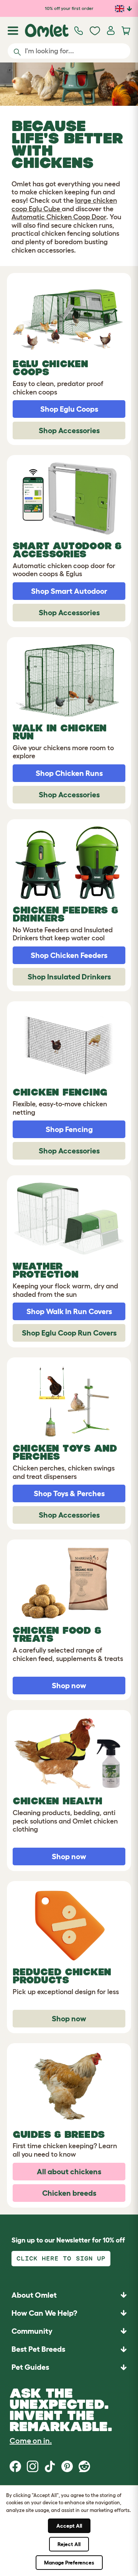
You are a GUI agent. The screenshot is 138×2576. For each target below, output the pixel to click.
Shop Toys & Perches (69, 1493)
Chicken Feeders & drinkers (65, 914)
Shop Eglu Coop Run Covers (69, 1333)
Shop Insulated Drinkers (69, 977)
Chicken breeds (69, 2193)
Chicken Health (57, 1801)
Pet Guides (30, 2367)
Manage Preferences (69, 2563)
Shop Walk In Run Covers (69, 1311)
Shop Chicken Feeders (69, 955)
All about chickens (69, 2172)
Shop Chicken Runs (69, 773)
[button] (69, 2367)
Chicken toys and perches (65, 1452)
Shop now (69, 1686)
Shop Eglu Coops (69, 409)
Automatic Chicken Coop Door (59, 217)
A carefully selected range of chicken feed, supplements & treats (68, 1654)
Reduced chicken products (62, 1976)
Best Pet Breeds (38, 2349)
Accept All (69, 2526)
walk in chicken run (60, 732)
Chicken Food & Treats (57, 1634)
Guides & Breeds (59, 2134)
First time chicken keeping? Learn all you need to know (65, 2150)
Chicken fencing (60, 1092)
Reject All (69, 2544)
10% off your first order (69, 8)
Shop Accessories (69, 430)
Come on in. (31, 2441)
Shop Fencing (69, 1129)
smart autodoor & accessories (67, 550)
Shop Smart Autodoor (69, 591)
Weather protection (45, 1270)
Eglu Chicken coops (50, 368)
